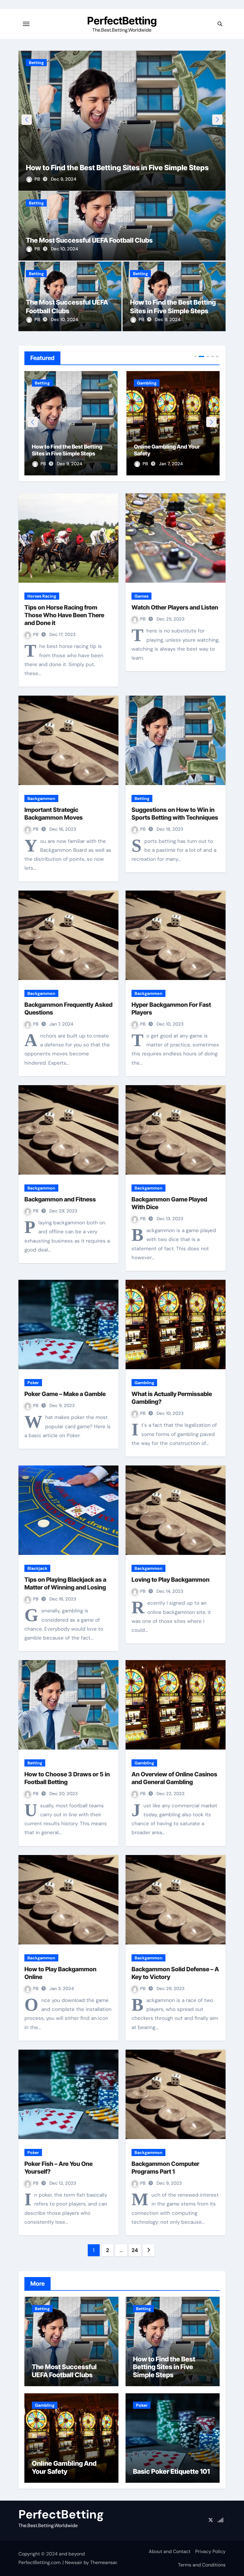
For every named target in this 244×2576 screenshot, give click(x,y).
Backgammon (41, 798)
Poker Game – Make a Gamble (65, 1394)
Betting (36, 203)
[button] (217, 120)
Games (141, 596)
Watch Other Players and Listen (175, 607)
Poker (143, 383)
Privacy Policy (210, 2551)
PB (38, 179)
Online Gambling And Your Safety (82, 168)
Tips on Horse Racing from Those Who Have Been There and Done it (64, 615)
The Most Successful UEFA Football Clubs (89, 240)
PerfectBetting (122, 21)
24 (135, 2250)
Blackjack (37, 1568)
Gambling (39, 63)
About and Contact (170, 2551)
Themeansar (104, 2562)
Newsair (74, 2562)
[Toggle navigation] (26, 24)
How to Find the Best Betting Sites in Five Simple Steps (164, 2367)
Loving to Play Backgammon (171, 1580)
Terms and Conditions (202, 2565)
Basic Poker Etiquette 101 (165, 453)
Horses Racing (42, 596)
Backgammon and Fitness (60, 1199)
